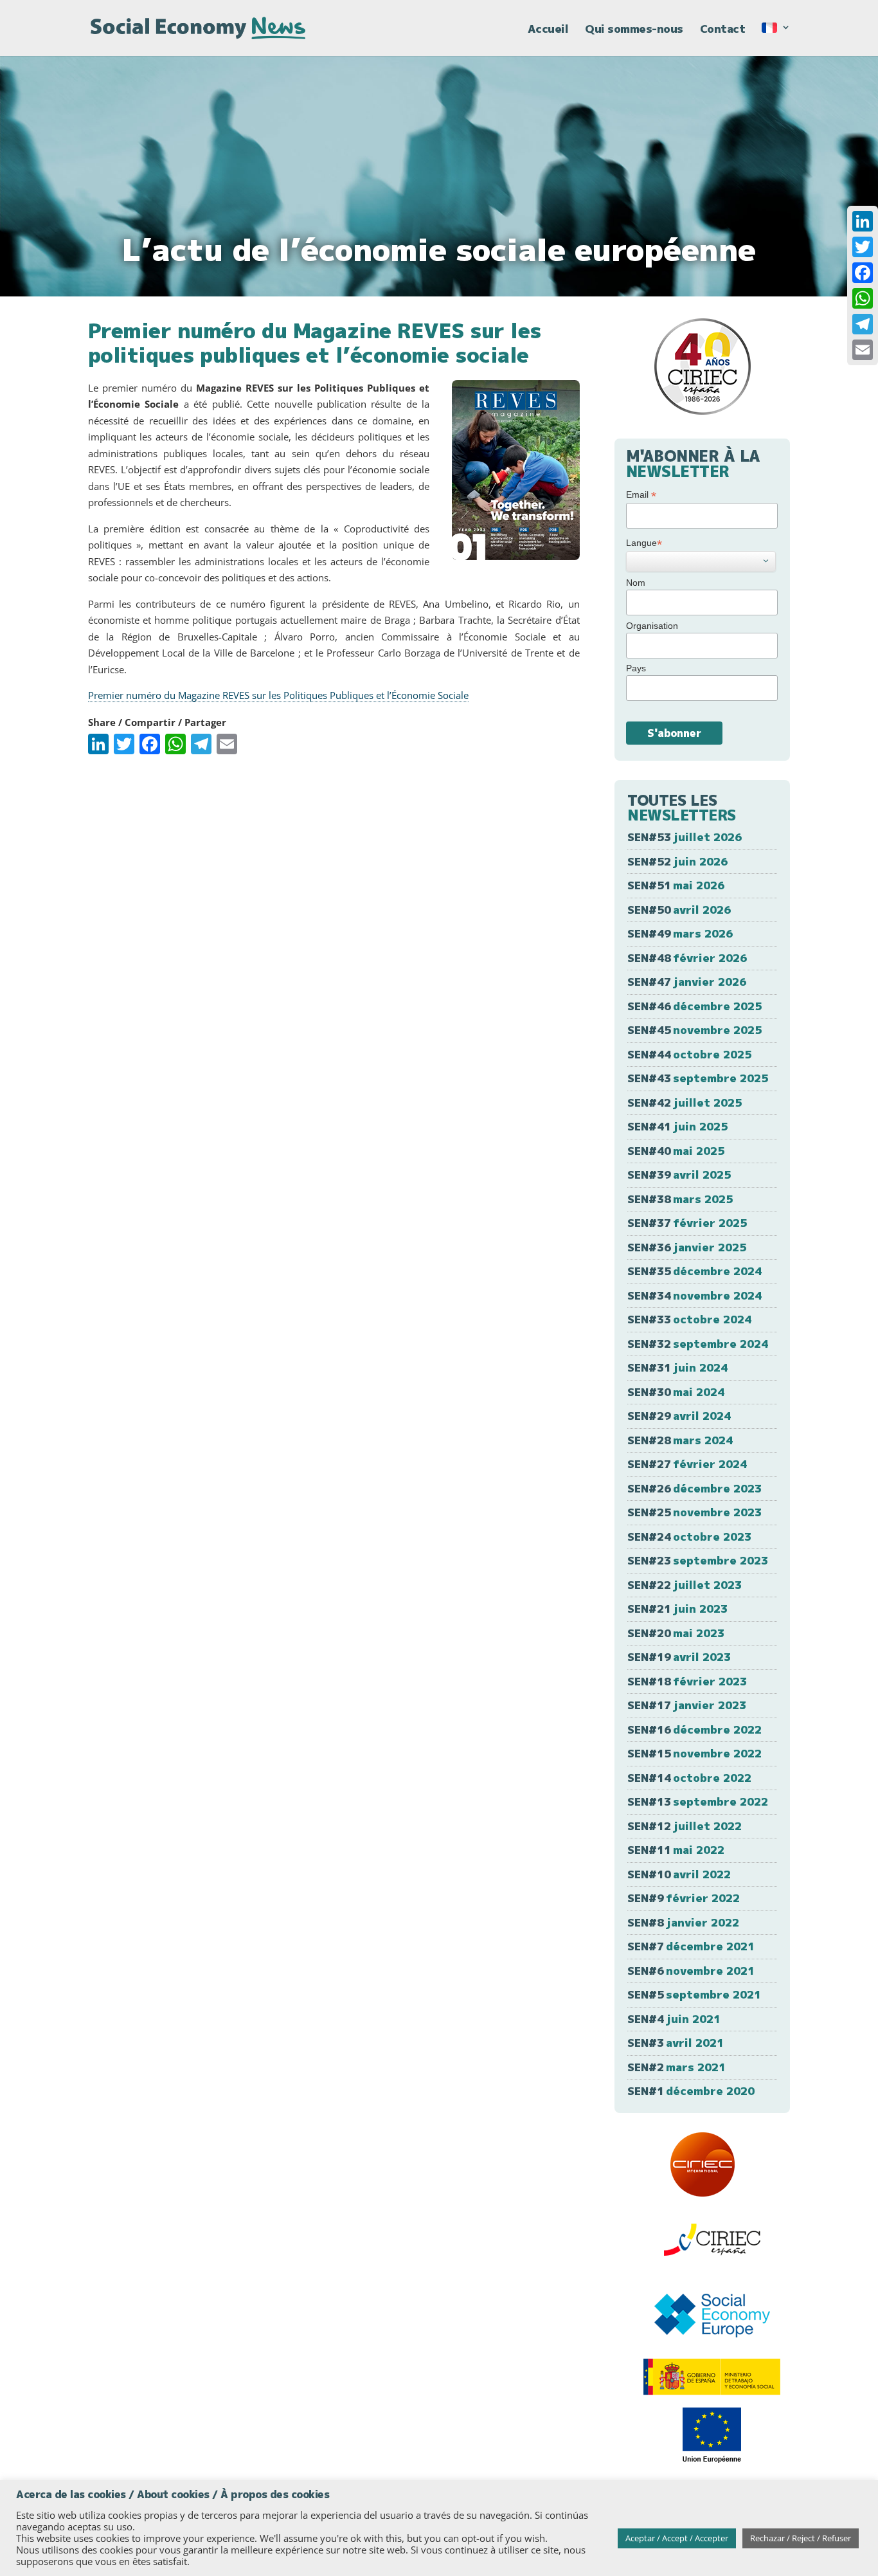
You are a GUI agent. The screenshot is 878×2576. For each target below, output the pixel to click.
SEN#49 (680, 933)
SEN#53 (685, 837)
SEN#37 (687, 1223)
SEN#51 (676, 885)
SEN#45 (694, 1030)
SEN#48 (687, 958)
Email (641, 495)
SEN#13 (698, 1801)
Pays (636, 668)
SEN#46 (694, 1006)
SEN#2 (676, 2067)
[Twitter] (863, 247)
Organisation (652, 626)
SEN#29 (679, 1416)
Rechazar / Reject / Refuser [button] (801, 2538)
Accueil (548, 30)
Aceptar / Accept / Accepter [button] (677, 2538)
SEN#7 (691, 1946)
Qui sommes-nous (634, 30)
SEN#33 (689, 1319)
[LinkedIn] (863, 221)
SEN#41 (677, 1126)
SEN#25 (694, 1512)
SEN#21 (677, 1609)
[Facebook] (863, 273)
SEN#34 (694, 1295)
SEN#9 (684, 1898)
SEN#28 (680, 1440)
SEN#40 (676, 1151)
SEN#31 (677, 1367)
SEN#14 (689, 1778)
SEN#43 (698, 1078)
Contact (723, 30)
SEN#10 (679, 1874)
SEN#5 (694, 1994)
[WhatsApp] (863, 298)
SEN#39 (679, 1175)
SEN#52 (677, 861)
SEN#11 (676, 1850)
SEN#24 (689, 1537)
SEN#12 (685, 1826)
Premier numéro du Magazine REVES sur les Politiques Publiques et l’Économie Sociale (278, 695)
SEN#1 (691, 2091)
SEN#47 (687, 982)
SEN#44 (689, 1054)
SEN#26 (694, 1488)
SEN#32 (698, 1344)
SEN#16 (694, 1729)
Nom (636, 583)
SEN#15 (694, 1753)
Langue (644, 543)
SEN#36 (687, 1247)
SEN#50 (679, 910)
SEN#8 (683, 1922)
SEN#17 (687, 1705)
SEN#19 (679, 1657)
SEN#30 (676, 1392)
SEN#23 (698, 1560)
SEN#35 (694, 1271)
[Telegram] (863, 324)
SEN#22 (685, 1585)
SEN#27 (687, 1464)
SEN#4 (674, 2019)
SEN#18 (687, 1681)
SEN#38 (680, 1199)
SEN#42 (685, 1102)
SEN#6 (691, 1971)
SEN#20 (676, 1633)
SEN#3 (676, 2043)
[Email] (863, 350)
